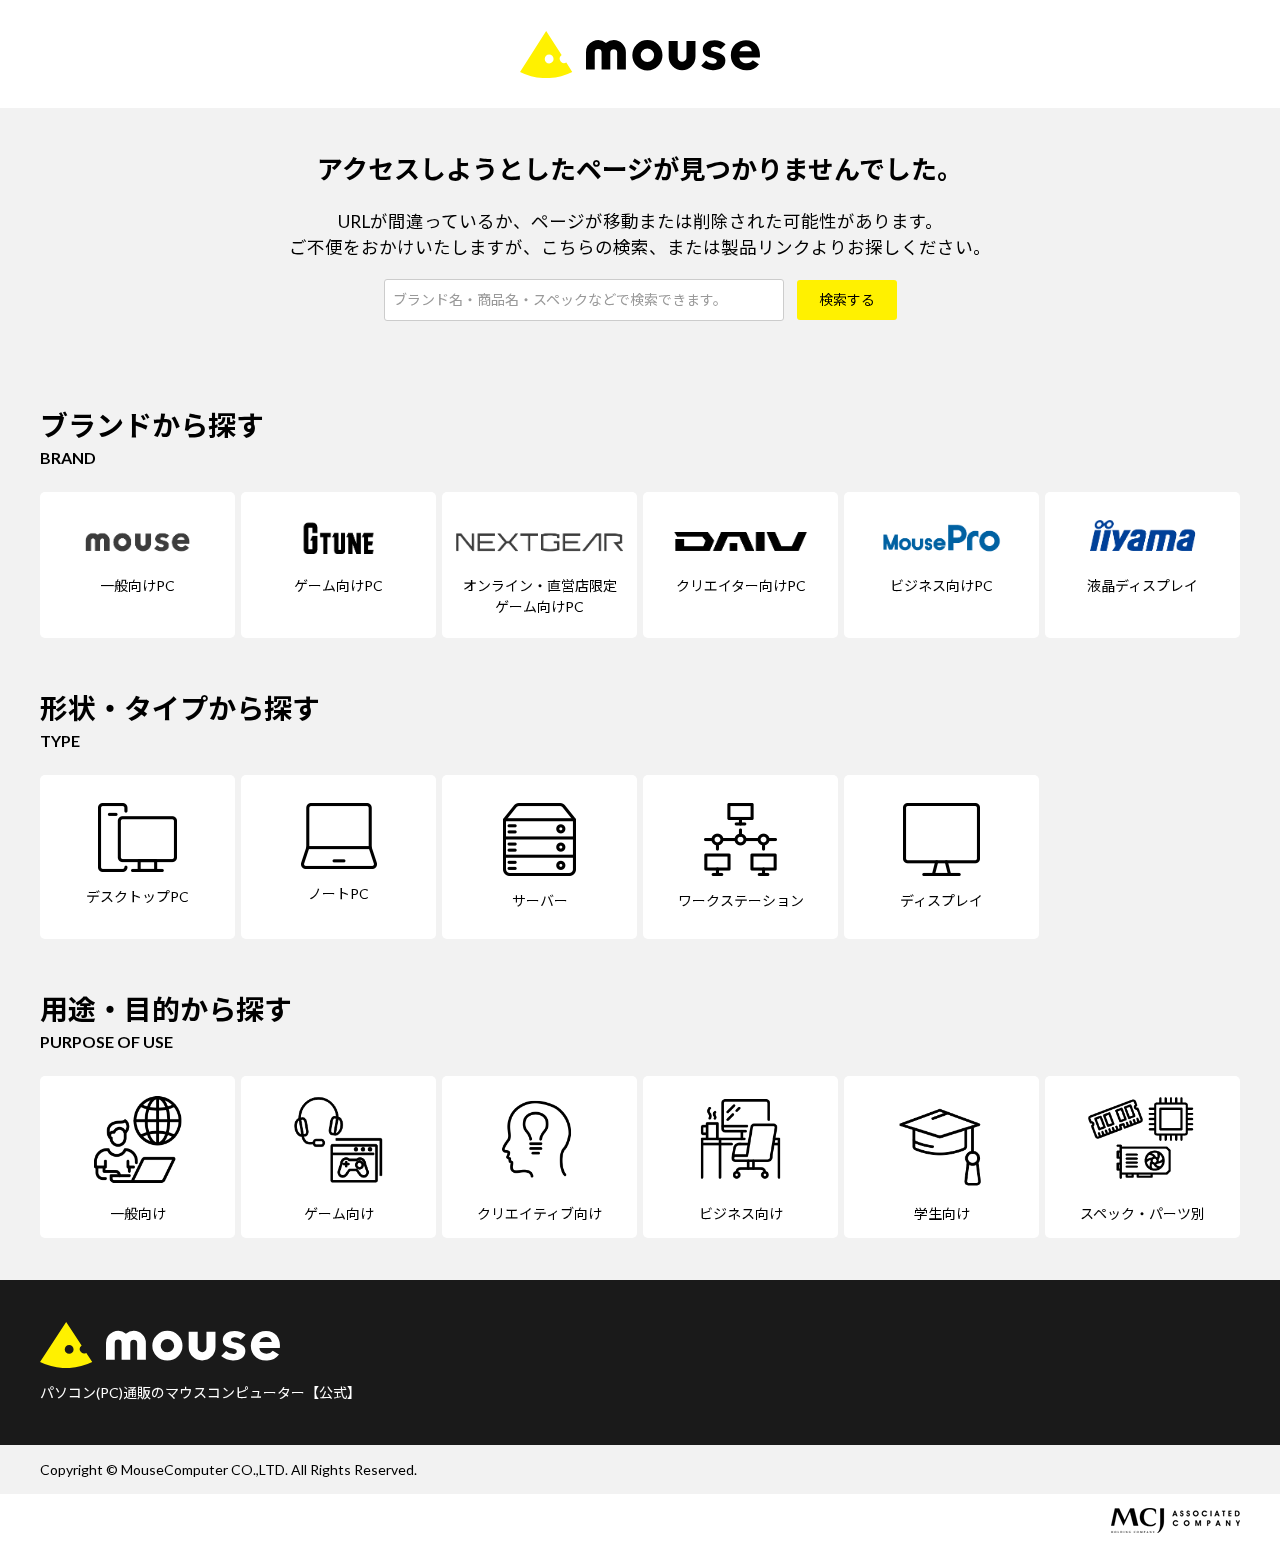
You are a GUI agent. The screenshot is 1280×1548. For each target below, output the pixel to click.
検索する (847, 299)
